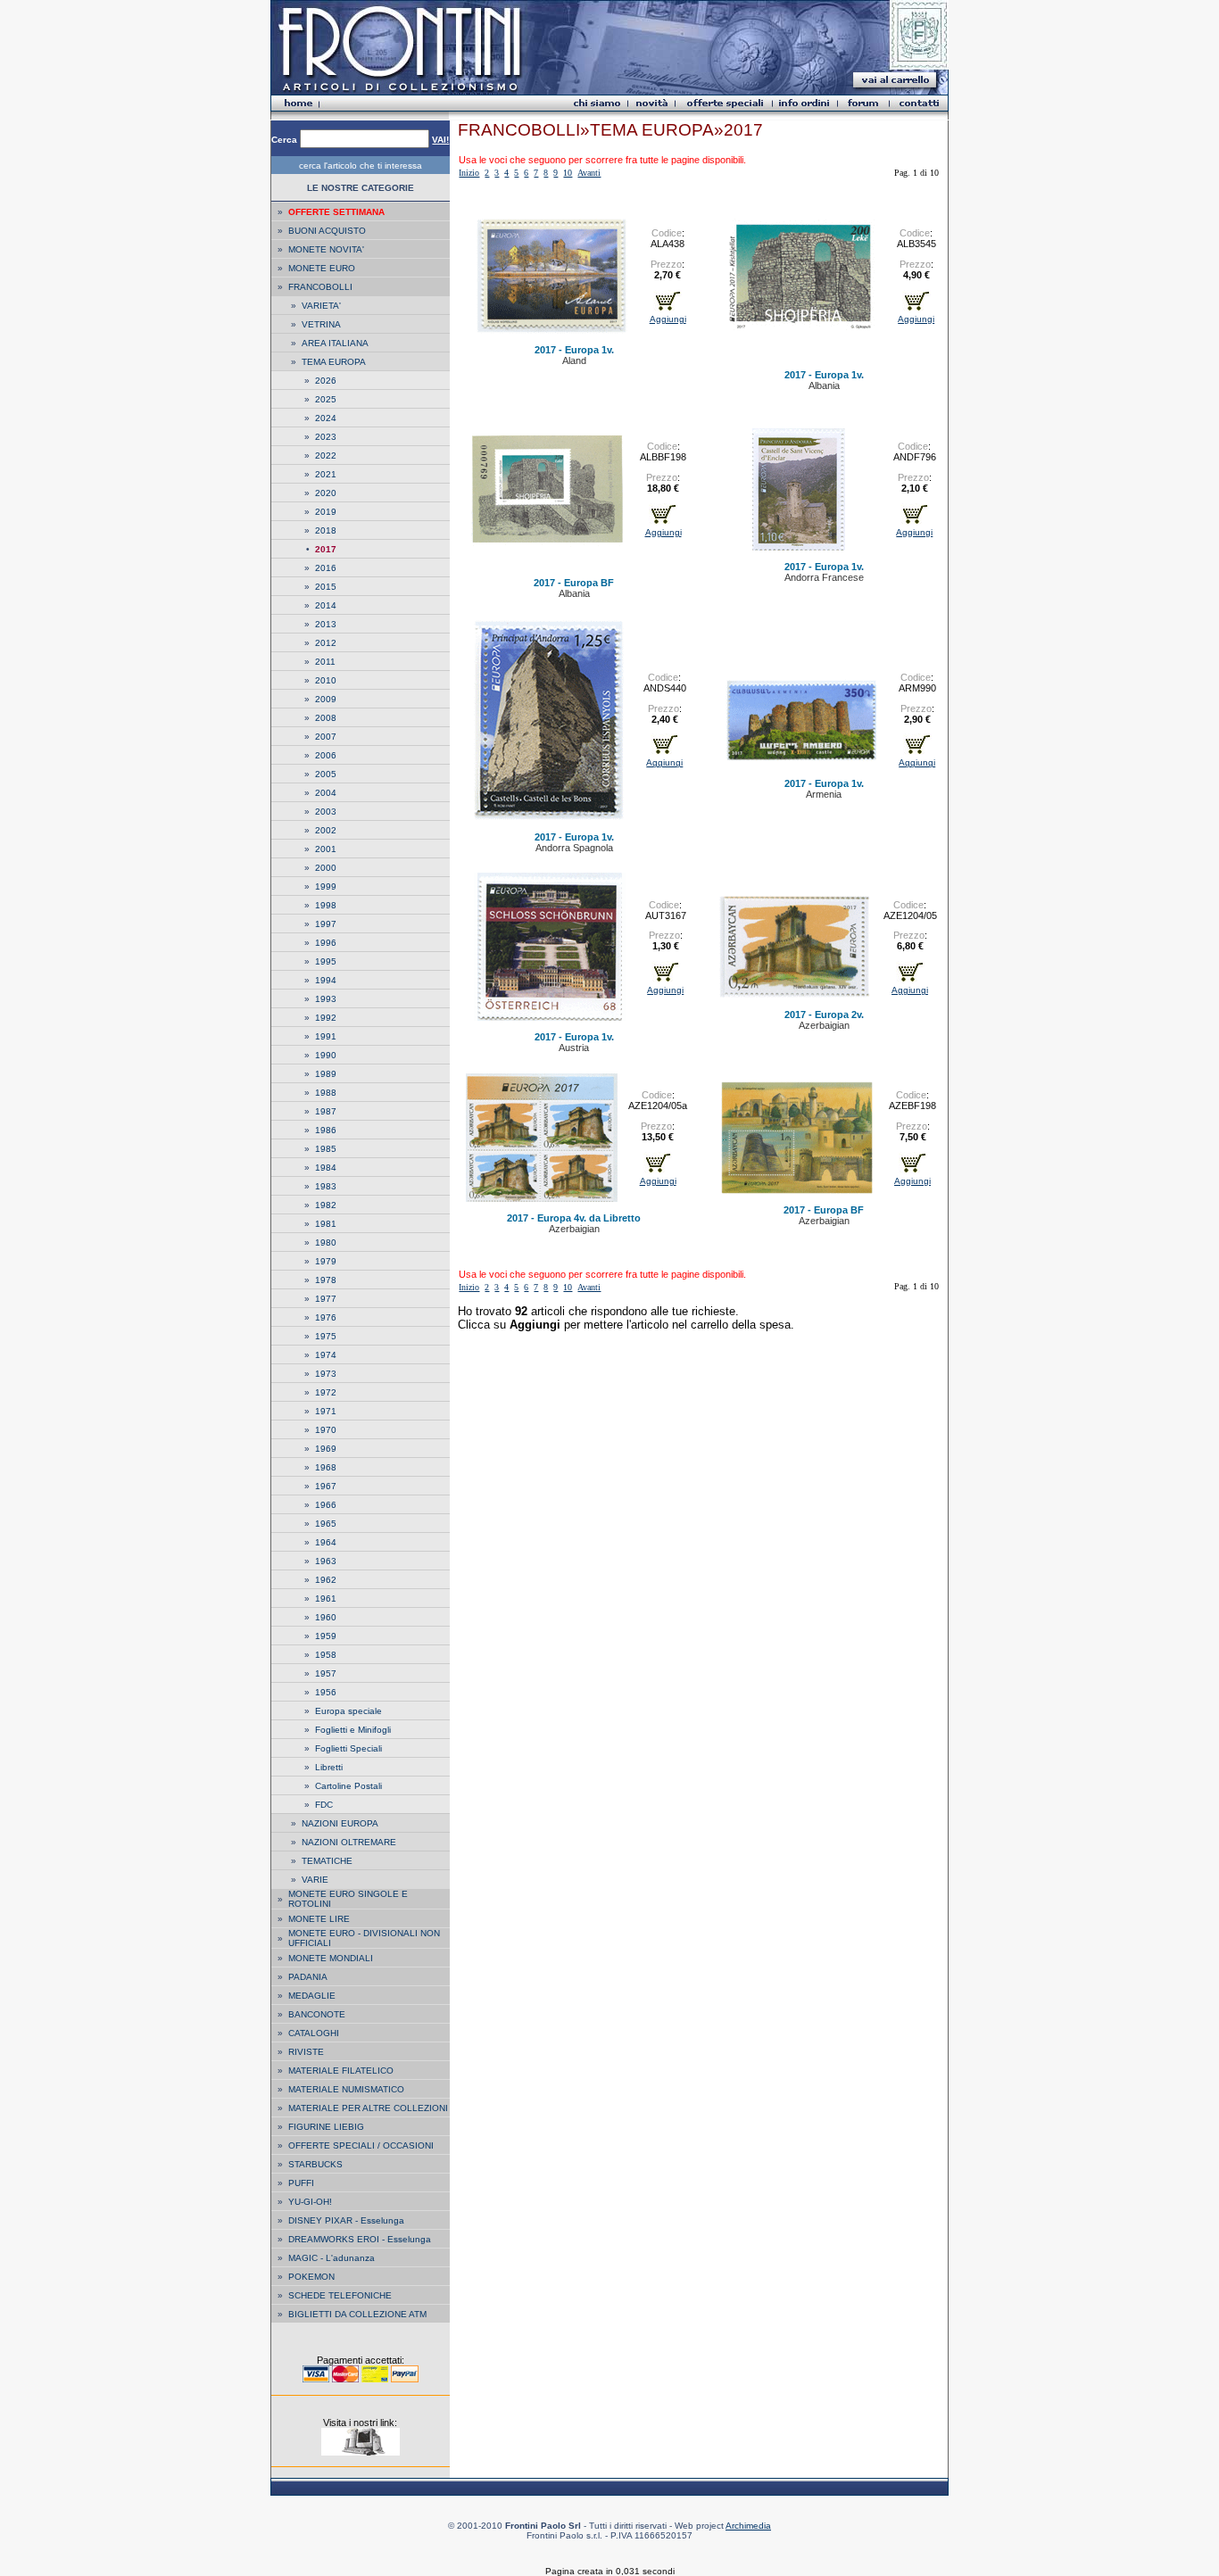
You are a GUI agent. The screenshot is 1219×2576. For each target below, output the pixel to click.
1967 (326, 1486)
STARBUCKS (315, 2164)
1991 (326, 1036)
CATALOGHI (314, 2033)
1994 (326, 980)
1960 (326, 1617)
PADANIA (308, 1977)
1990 (326, 1055)
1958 (326, 1655)
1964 (326, 1542)
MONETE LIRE (319, 1919)
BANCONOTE (317, 2014)
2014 (326, 605)
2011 (325, 662)
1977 (326, 1299)
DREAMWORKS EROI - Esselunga (360, 2239)
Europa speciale (348, 1711)
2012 (326, 643)
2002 (326, 830)
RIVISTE (306, 2052)
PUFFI (301, 2183)
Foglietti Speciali (348, 1748)
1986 (326, 1130)
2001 (326, 849)
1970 (326, 1430)
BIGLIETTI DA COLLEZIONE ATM (357, 2314)
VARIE (315, 1880)
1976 (326, 1317)
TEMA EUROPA (334, 362)
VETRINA (321, 324)
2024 (326, 418)
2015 (326, 587)
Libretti (329, 1767)
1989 (326, 1074)
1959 (326, 1636)
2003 (326, 812)
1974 (326, 1355)
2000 (326, 868)
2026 (326, 381)
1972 (326, 1392)
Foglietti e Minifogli (353, 1730)
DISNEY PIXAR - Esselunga (346, 2220)
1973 (326, 1374)
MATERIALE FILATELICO (341, 2071)
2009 (326, 699)
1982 (326, 1205)
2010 (326, 680)
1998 (326, 905)
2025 (326, 399)
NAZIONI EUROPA (340, 1823)
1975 (326, 1336)
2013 (326, 624)
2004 (326, 793)
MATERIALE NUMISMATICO (346, 2089)
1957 (326, 1673)
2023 (326, 437)
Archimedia (748, 2526)
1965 (326, 1524)
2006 (326, 755)
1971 (326, 1411)
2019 (326, 512)
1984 (326, 1168)
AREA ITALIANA (335, 343)
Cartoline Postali (348, 1786)
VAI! (440, 140)
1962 (326, 1580)
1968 (326, 1467)
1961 (326, 1599)
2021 (326, 474)
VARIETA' (321, 306)
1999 (326, 886)
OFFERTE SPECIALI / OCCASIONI (361, 2145)
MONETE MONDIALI (331, 1958)
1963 (326, 1561)
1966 (326, 1505)
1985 (326, 1149)
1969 (326, 1449)
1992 (326, 1018)
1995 (326, 961)
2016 (326, 568)
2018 (326, 530)
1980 (326, 1242)
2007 (326, 737)
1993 (326, 999)
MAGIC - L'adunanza (332, 2258)
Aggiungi (668, 319)
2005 (326, 774)
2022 (326, 456)
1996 (326, 943)
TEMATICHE (327, 1861)
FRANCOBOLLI (320, 287)
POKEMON (311, 2277)
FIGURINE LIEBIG (326, 2127)
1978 (326, 1280)
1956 (326, 1692)
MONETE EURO (322, 268)
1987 (326, 1111)
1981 (326, 1224)
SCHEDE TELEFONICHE (340, 2295)
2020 (326, 493)
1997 (326, 924)
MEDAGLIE (312, 1996)
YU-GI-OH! (310, 2202)
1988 (326, 1093)
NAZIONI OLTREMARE (349, 1842)
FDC (324, 1805)
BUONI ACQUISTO (327, 231)
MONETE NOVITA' (326, 249)
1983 (326, 1186)
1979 (326, 1261)
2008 (326, 718)
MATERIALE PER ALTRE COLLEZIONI (368, 2108)
